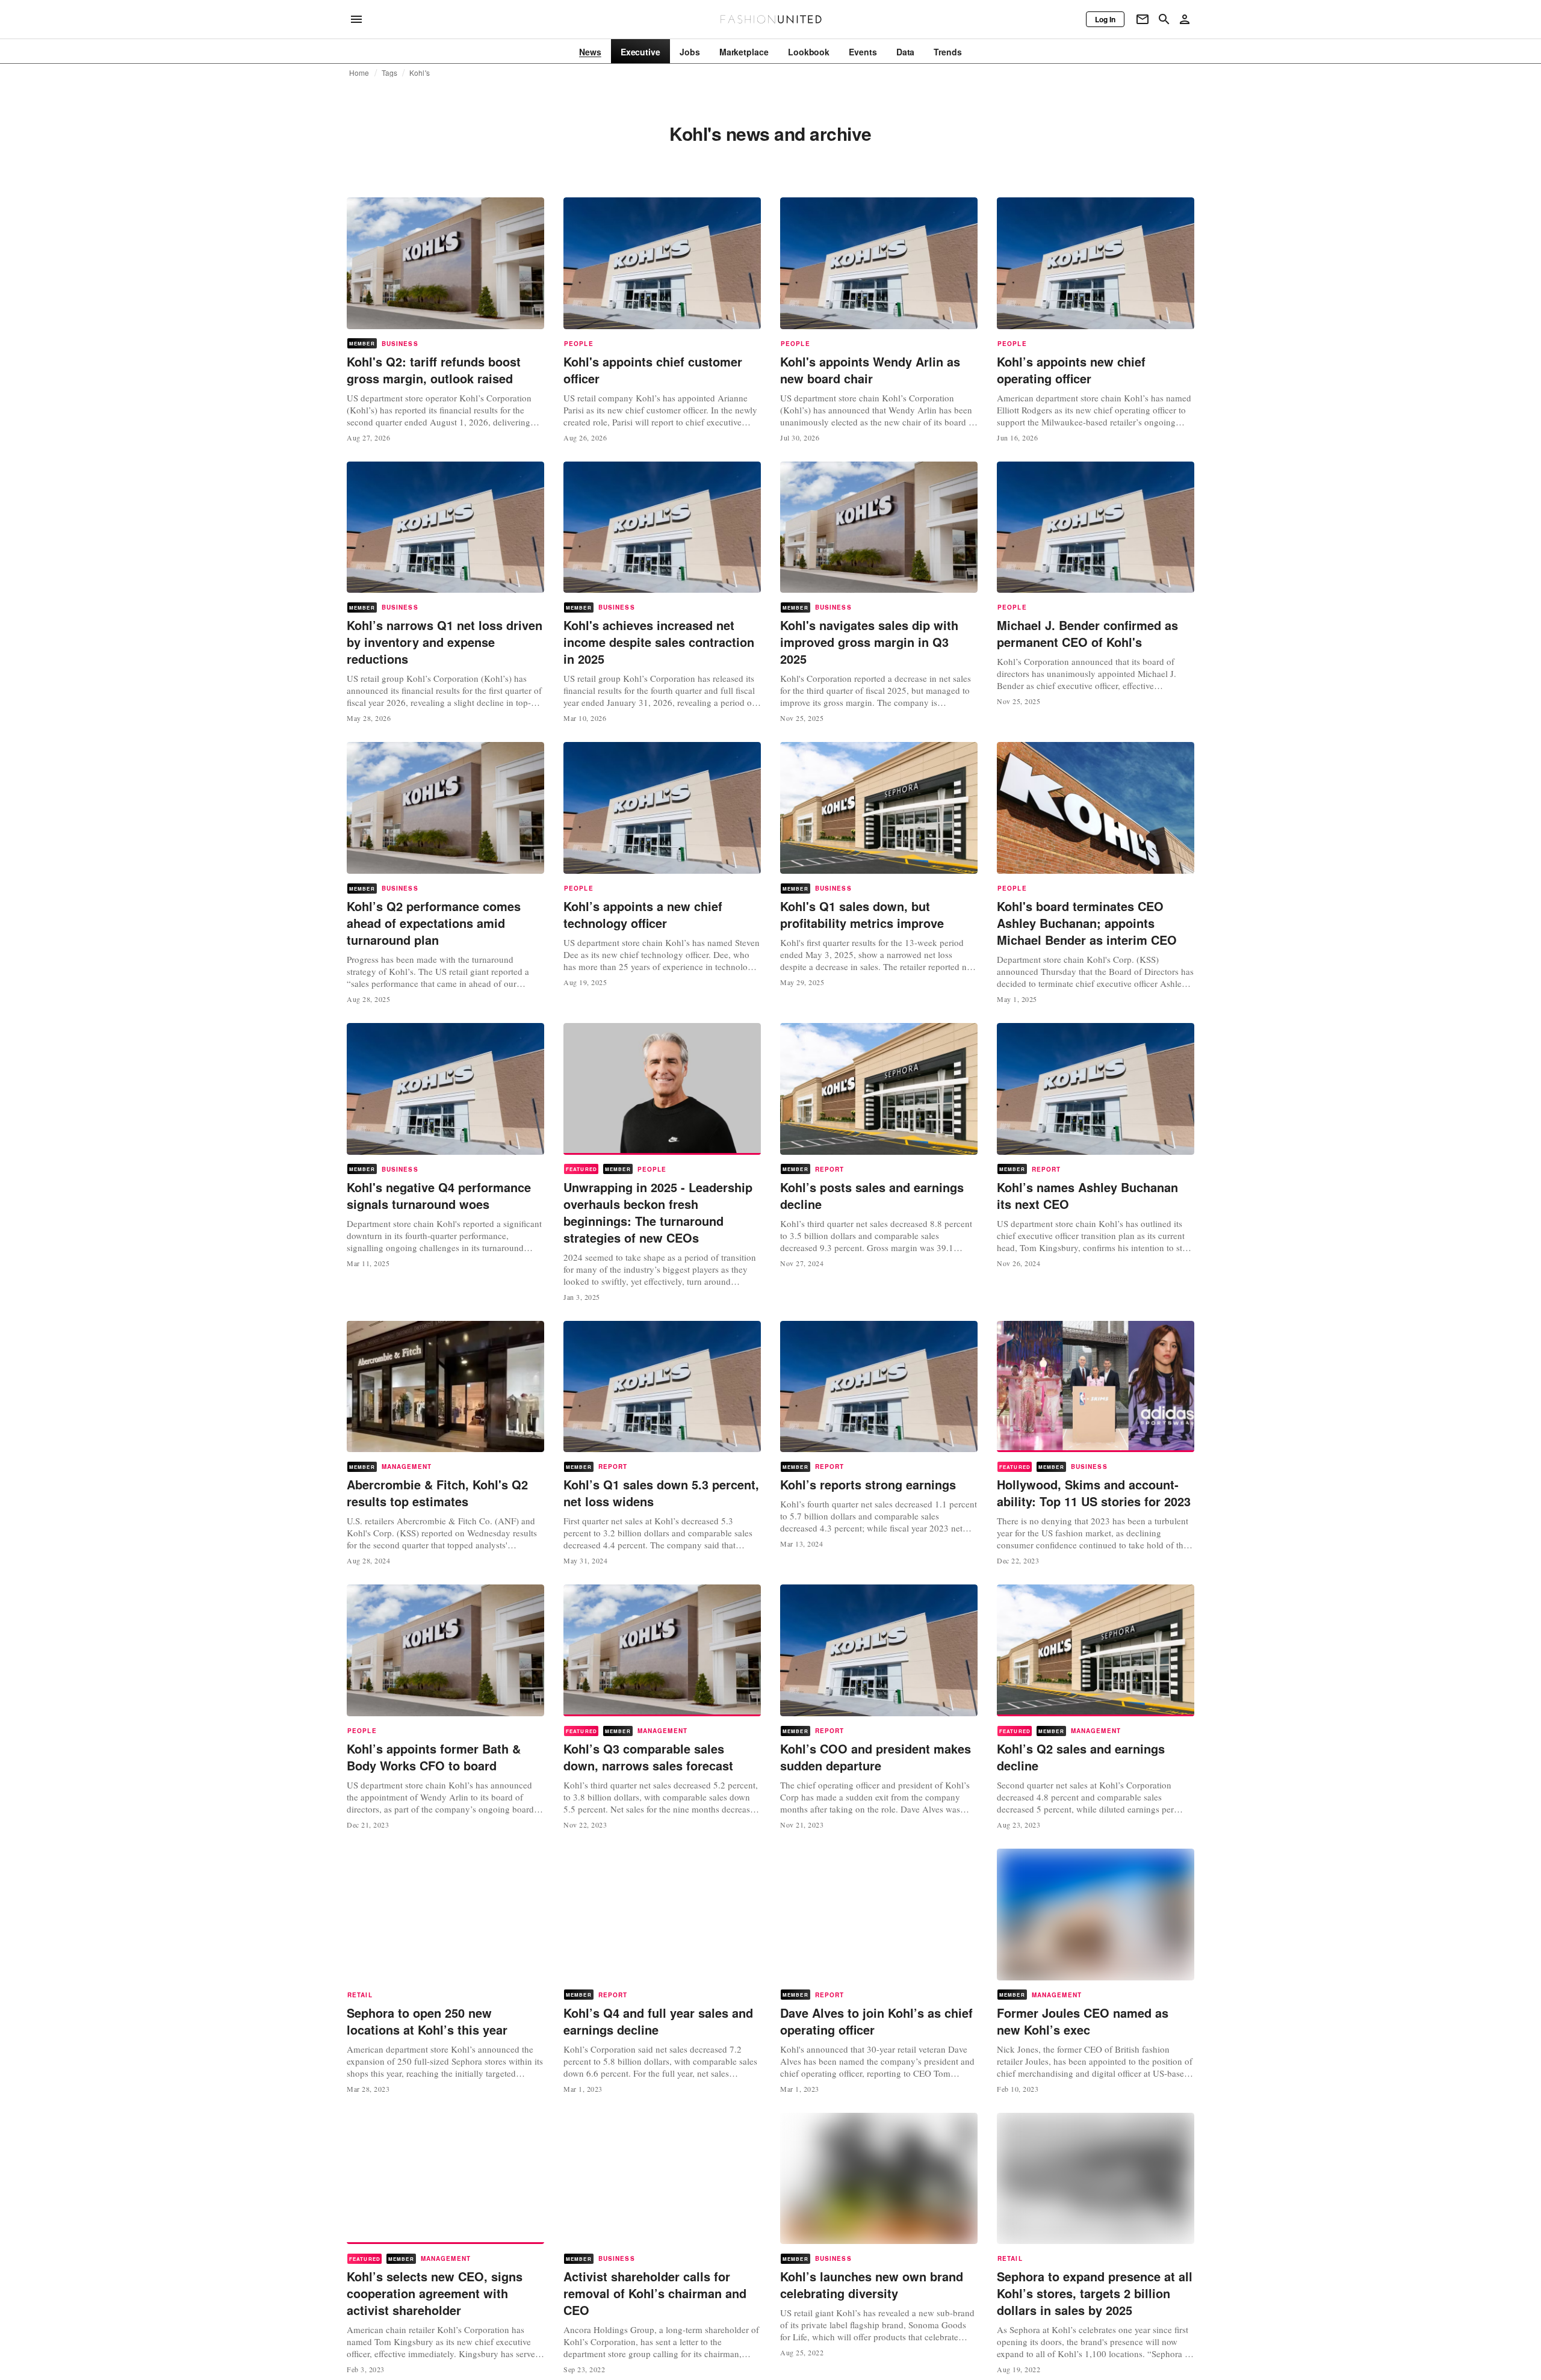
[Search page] (1164, 19)
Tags (390, 73)
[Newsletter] (1143, 19)
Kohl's (420, 73)
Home (359, 73)
